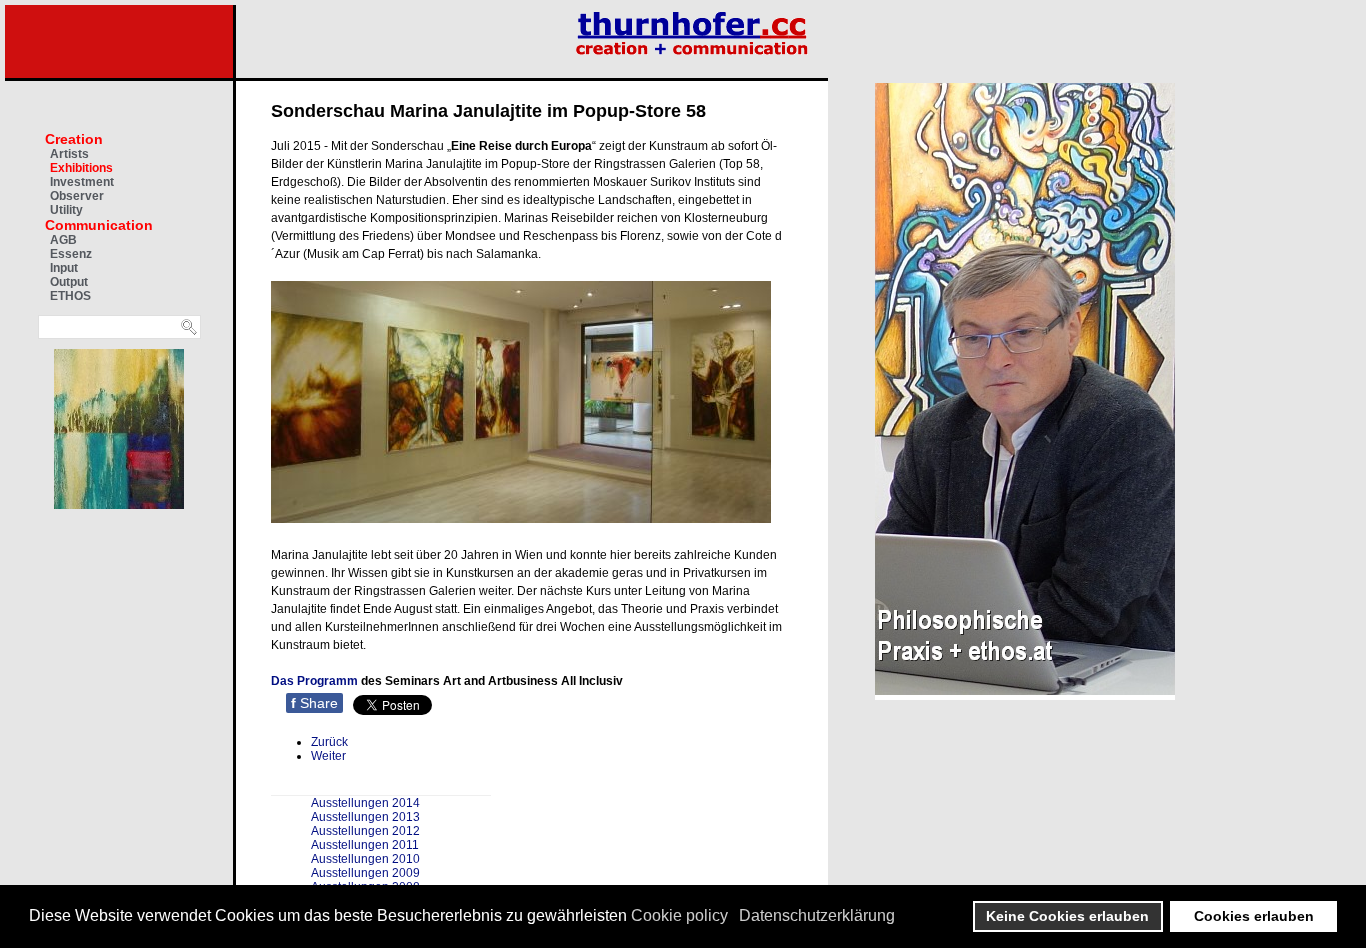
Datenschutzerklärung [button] (817, 915)
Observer (77, 196)
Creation (74, 139)
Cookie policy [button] (679, 915)
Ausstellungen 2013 (365, 817)
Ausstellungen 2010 (365, 859)
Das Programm (314, 681)
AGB (63, 240)
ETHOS (70, 296)
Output (69, 282)
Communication (99, 225)
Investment (82, 182)
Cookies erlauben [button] (1254, 916)
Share (314, 703)
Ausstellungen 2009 (365, 873)
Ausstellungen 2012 (365, 831)
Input (64, 268)
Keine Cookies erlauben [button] (1067, 916)
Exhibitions (81, 168)
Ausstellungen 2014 (365, 803)
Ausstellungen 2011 (365, 845)
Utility (66, 210)
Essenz (71, 254)
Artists (69, 154)
